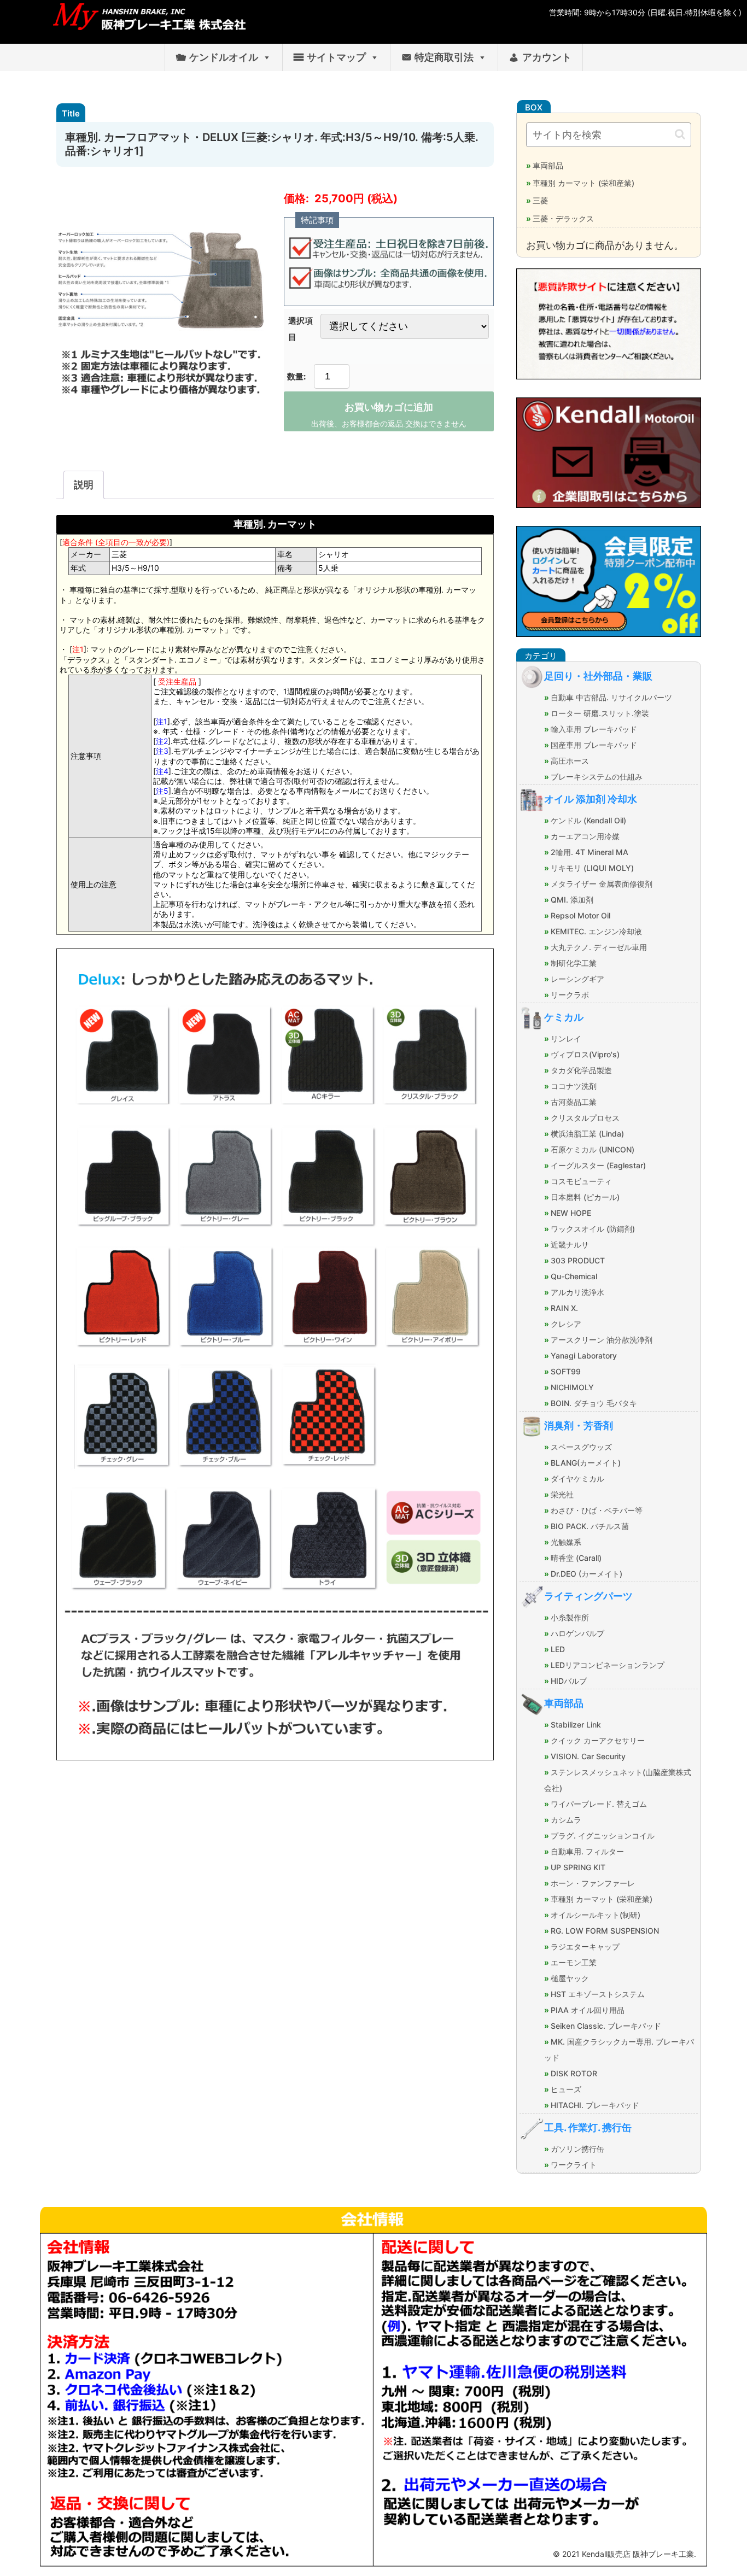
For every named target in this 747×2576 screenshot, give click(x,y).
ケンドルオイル (224, 57)
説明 (84, 485)
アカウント (547, 57)
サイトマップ (336, 57)
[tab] (84, 485)
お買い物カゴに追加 (389, 407)
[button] (680, 134)
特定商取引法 (444, 57)
